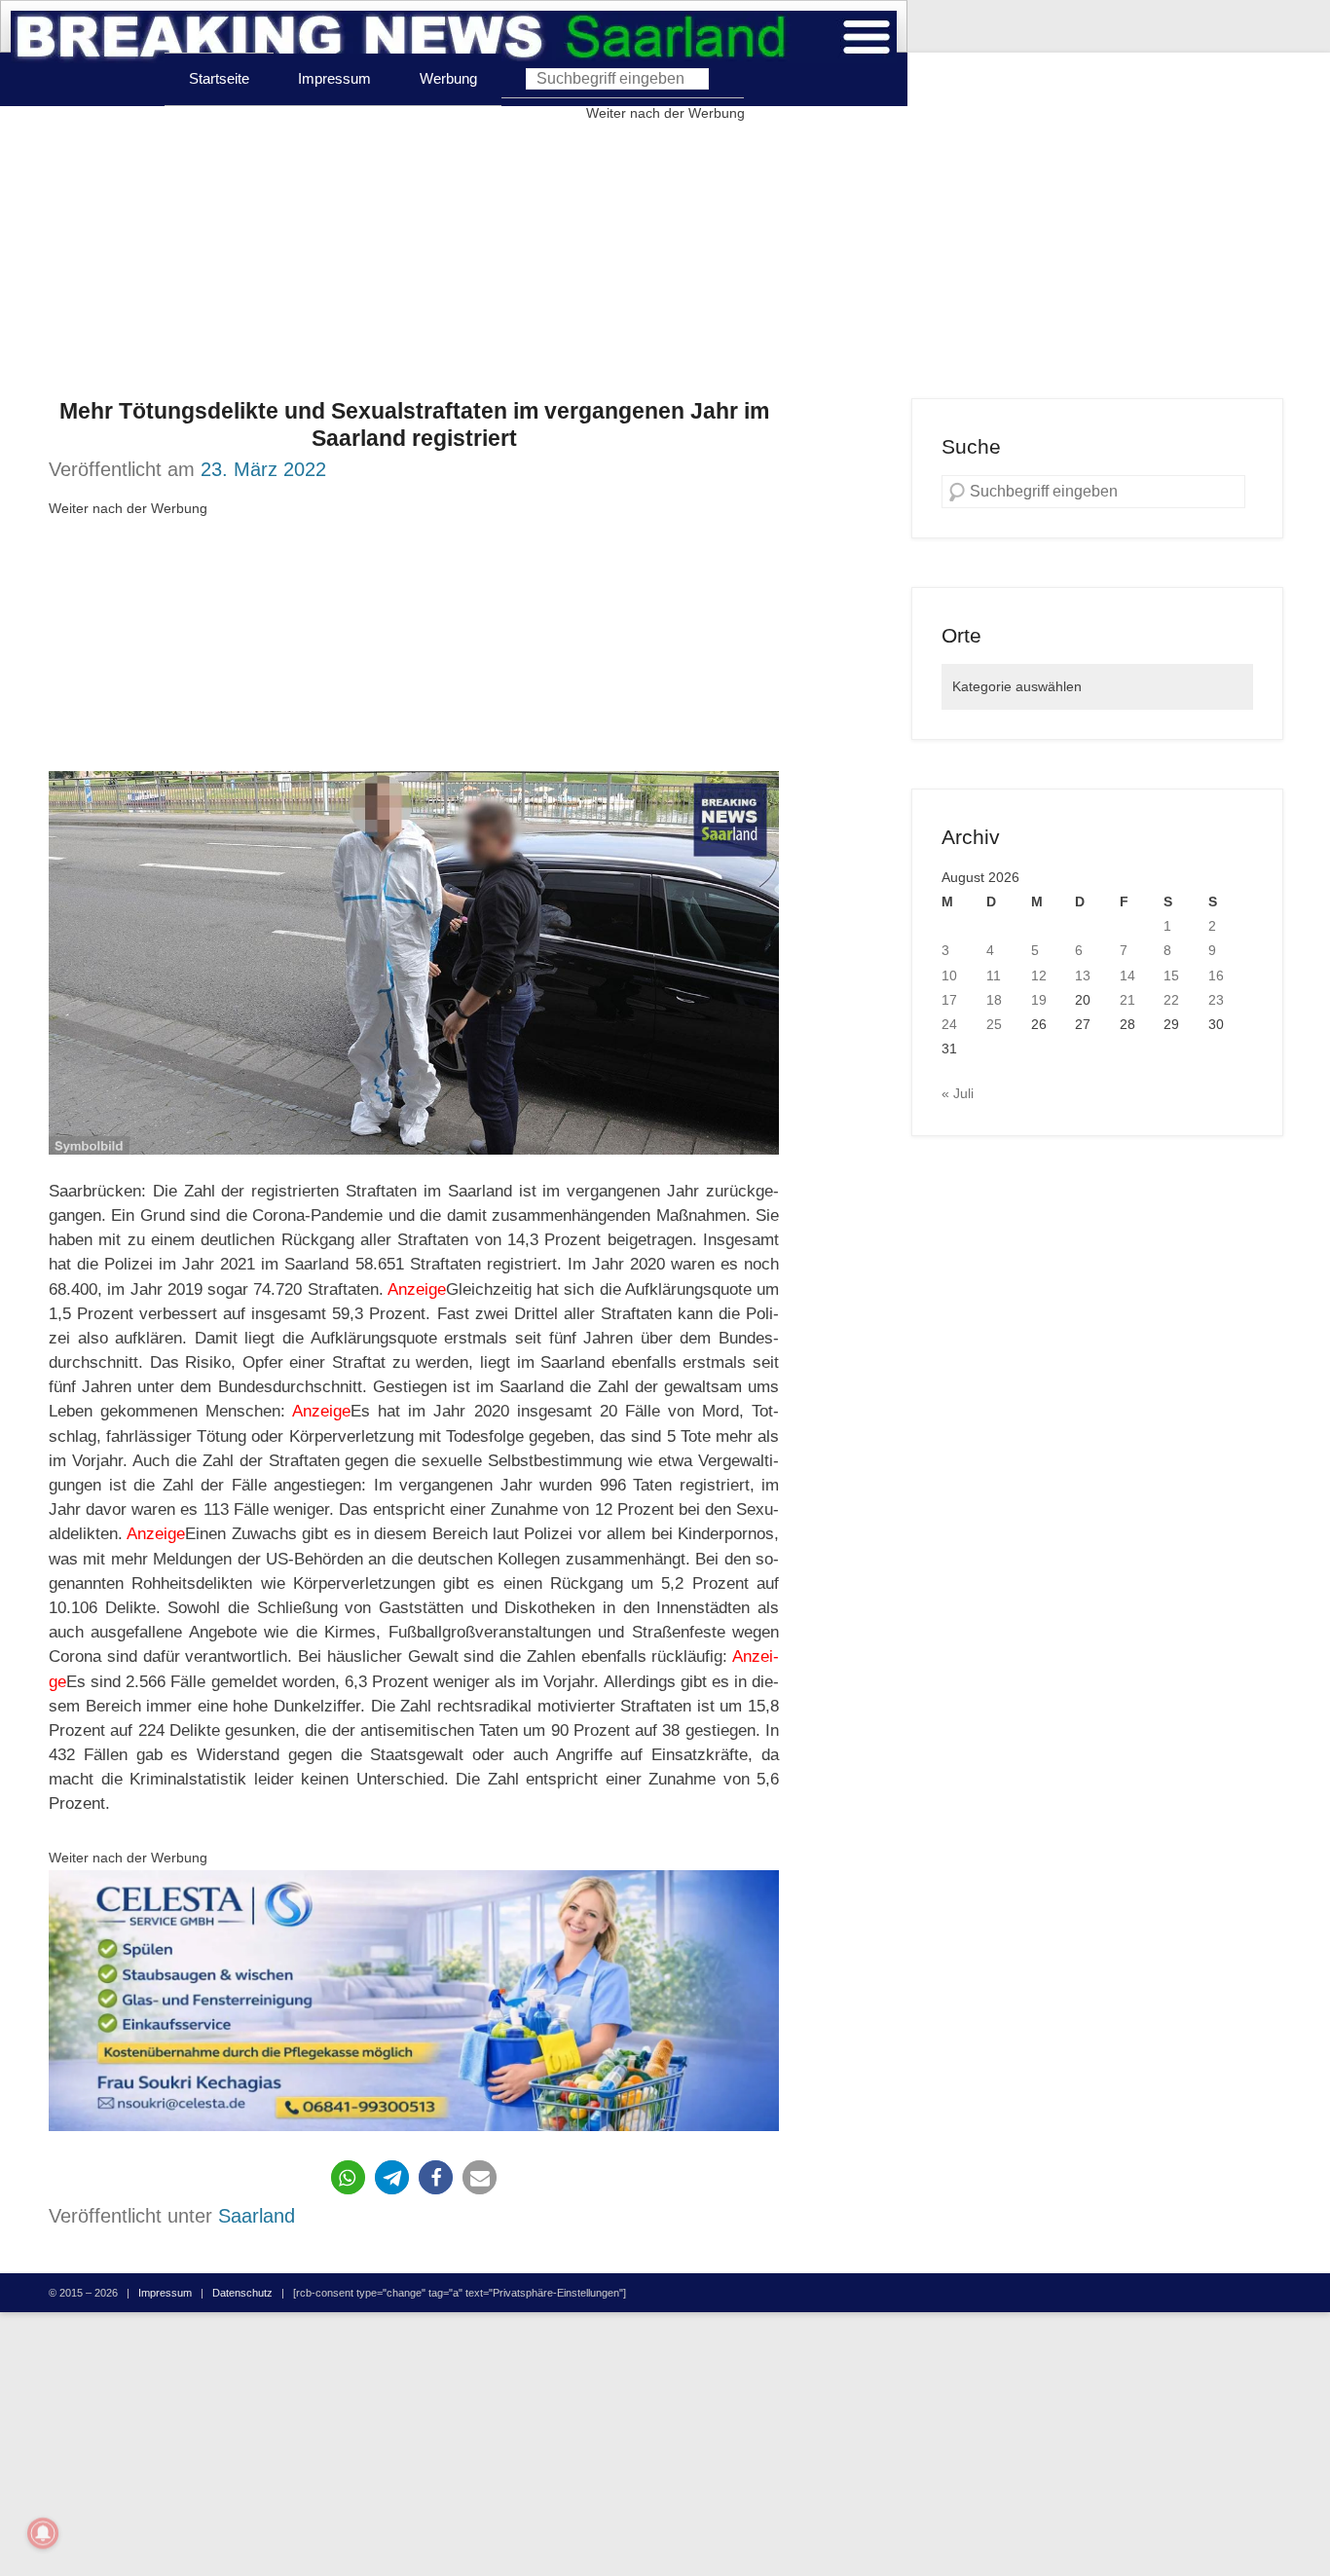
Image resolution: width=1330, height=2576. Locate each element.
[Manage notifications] (43, 2533)
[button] (348, 2177)
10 (949, 975)
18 (994, 1000)
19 (1039, 1000)
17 (949, 1000)
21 (1127, 1000)
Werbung (448, 78)
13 (1083, 975)
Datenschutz (242, 2293)
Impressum (334, 78)
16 (1216, 975)
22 (1171, 1000)
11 (994, 975)
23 (1216, 1000)
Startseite (219, 78)
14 (1127, 975)
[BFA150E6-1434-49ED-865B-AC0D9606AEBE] (414, 2001)
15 (1171, 975)
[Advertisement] (665, 262)
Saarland (257, 2216)
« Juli (958, 1093)
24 (949, 1024)
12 (1039, 975)
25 (994, 1024)
